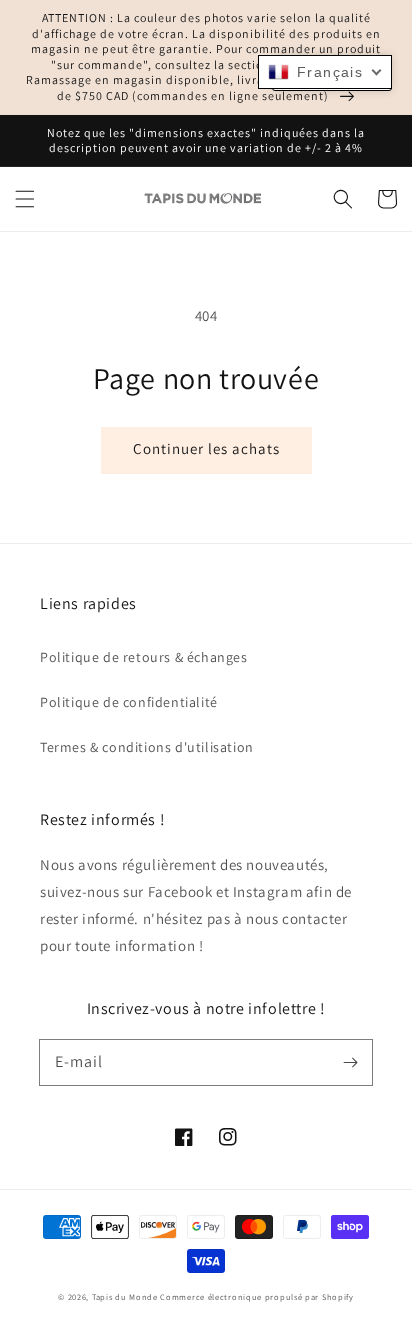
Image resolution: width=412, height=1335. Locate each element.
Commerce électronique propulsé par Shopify (256, 1296)
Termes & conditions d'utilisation (147, 747)
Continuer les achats (206, 448)
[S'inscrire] (350, 1062)
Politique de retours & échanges (144, 657)
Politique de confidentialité (129, 702)
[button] (25, 199)
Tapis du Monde (125, 1296)
